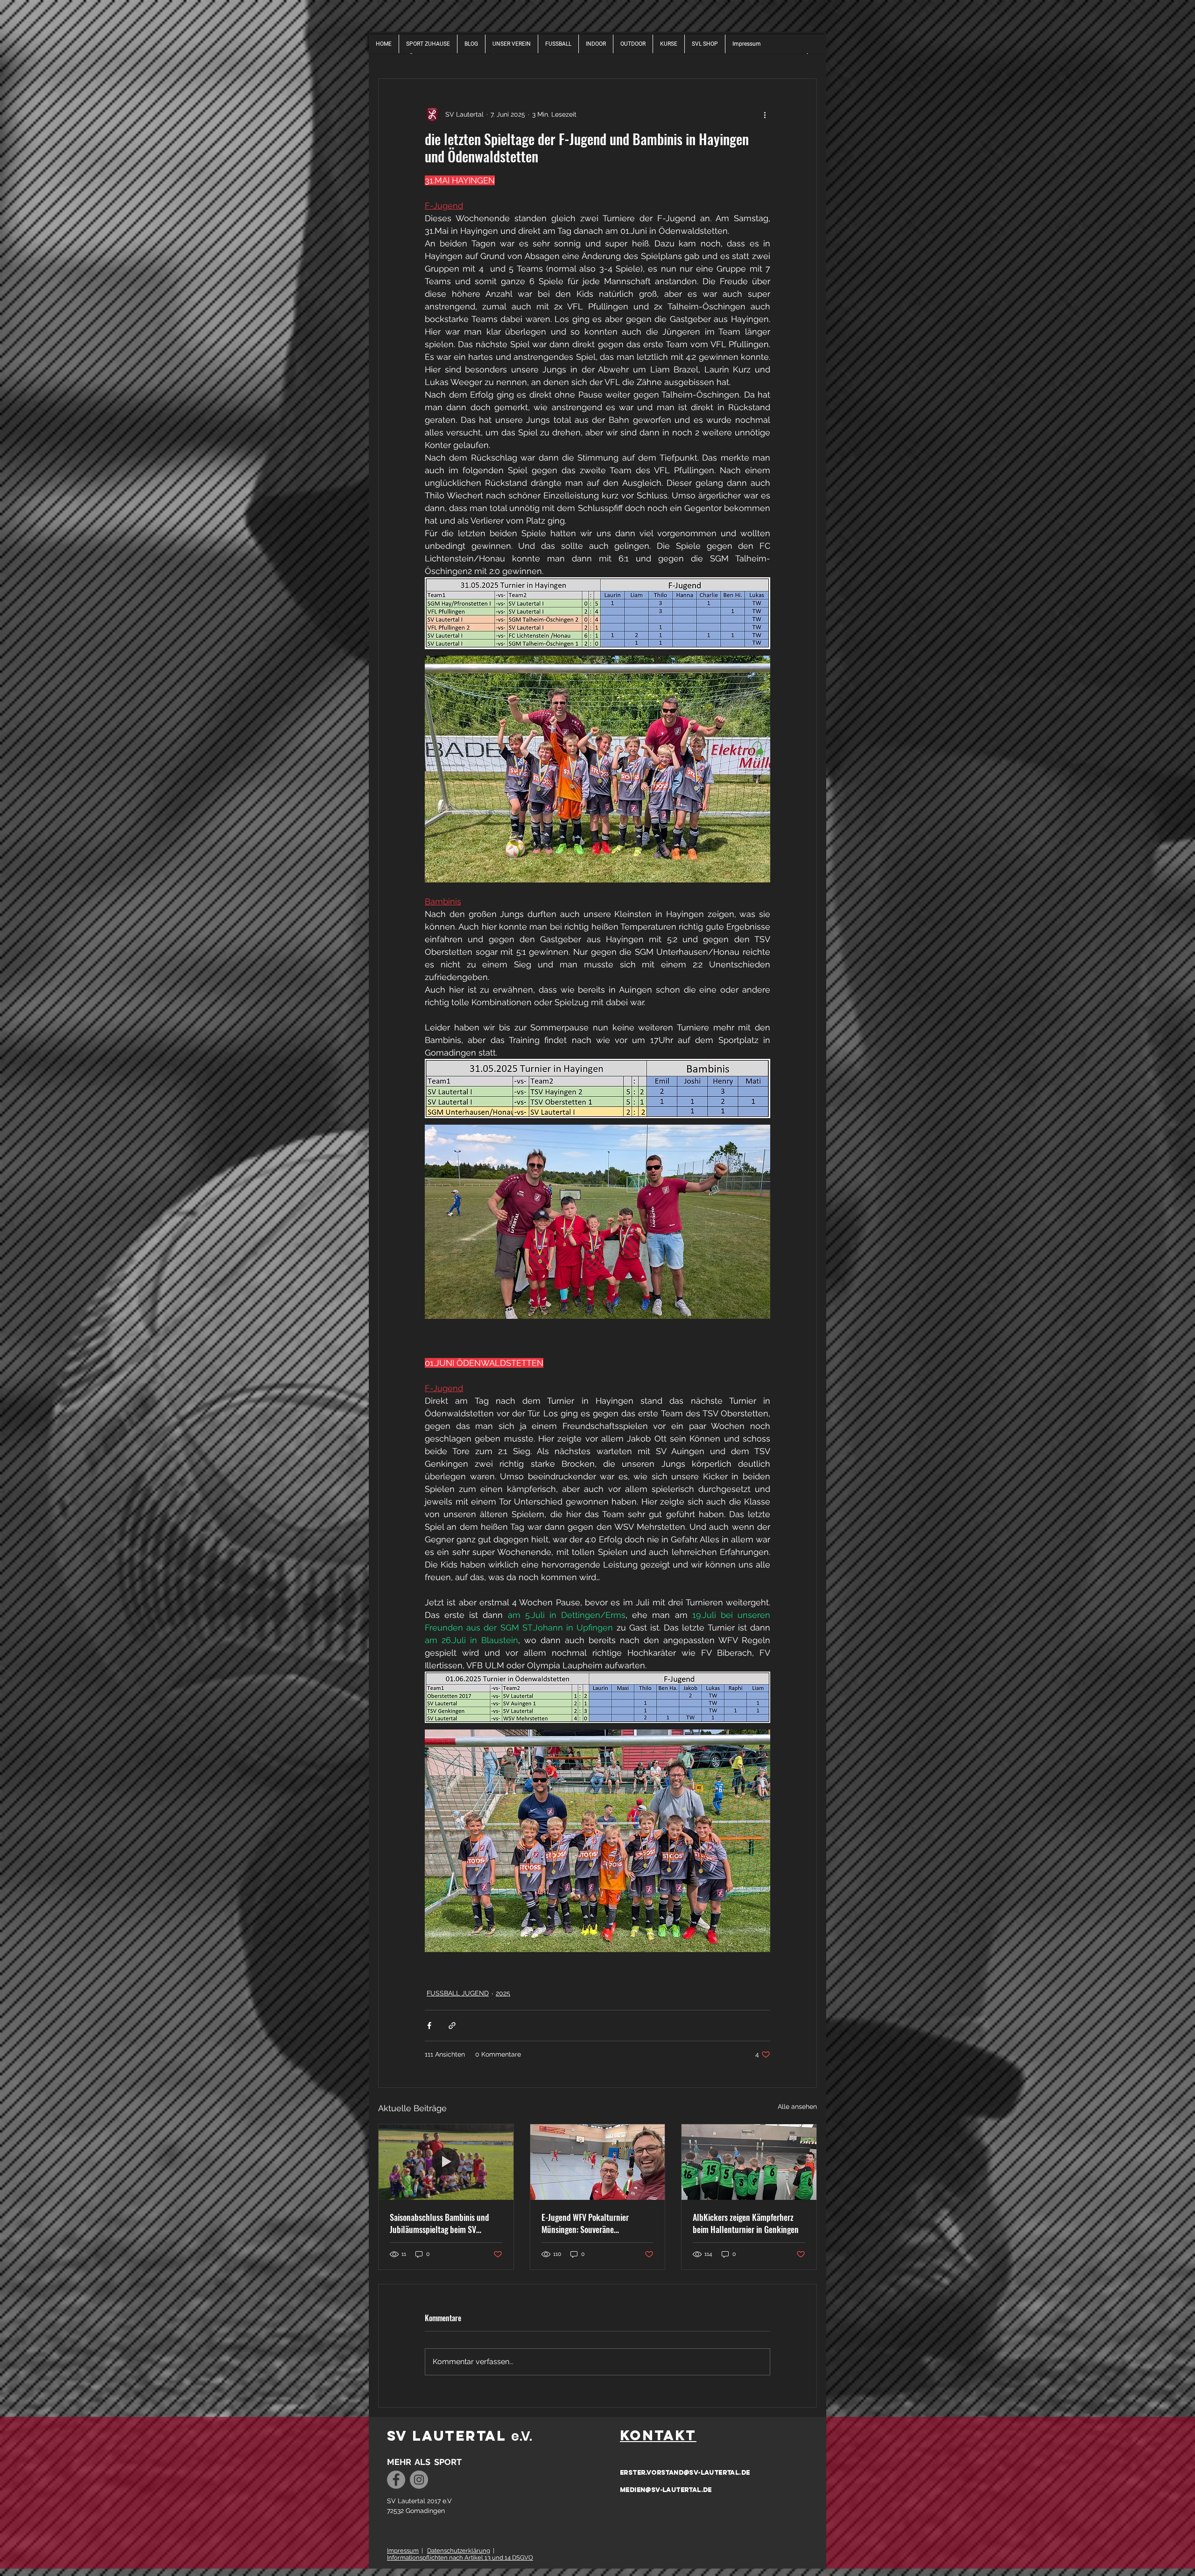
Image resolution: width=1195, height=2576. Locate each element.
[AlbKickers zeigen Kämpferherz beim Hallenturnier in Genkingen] (749, 2162)
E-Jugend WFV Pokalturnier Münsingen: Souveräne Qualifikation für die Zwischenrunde (585, 2223)
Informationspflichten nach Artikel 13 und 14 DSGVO (460, 2558)
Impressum (403, 2551)
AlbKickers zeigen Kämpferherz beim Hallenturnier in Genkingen (746, 2223)
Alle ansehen (797, 2107)
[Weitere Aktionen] (765, 114)
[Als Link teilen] (452, 2026)
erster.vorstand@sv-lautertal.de (685, 2473)
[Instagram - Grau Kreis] (419, 2480)
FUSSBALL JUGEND (458, 1993)
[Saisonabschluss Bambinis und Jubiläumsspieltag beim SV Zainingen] (446, 2162)
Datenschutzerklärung (459, 2551)
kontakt (658, 2435)
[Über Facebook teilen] (429, 2026)
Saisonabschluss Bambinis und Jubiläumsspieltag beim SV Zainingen (439, 2223)
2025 (503, 1993)
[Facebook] (396, 2480)
